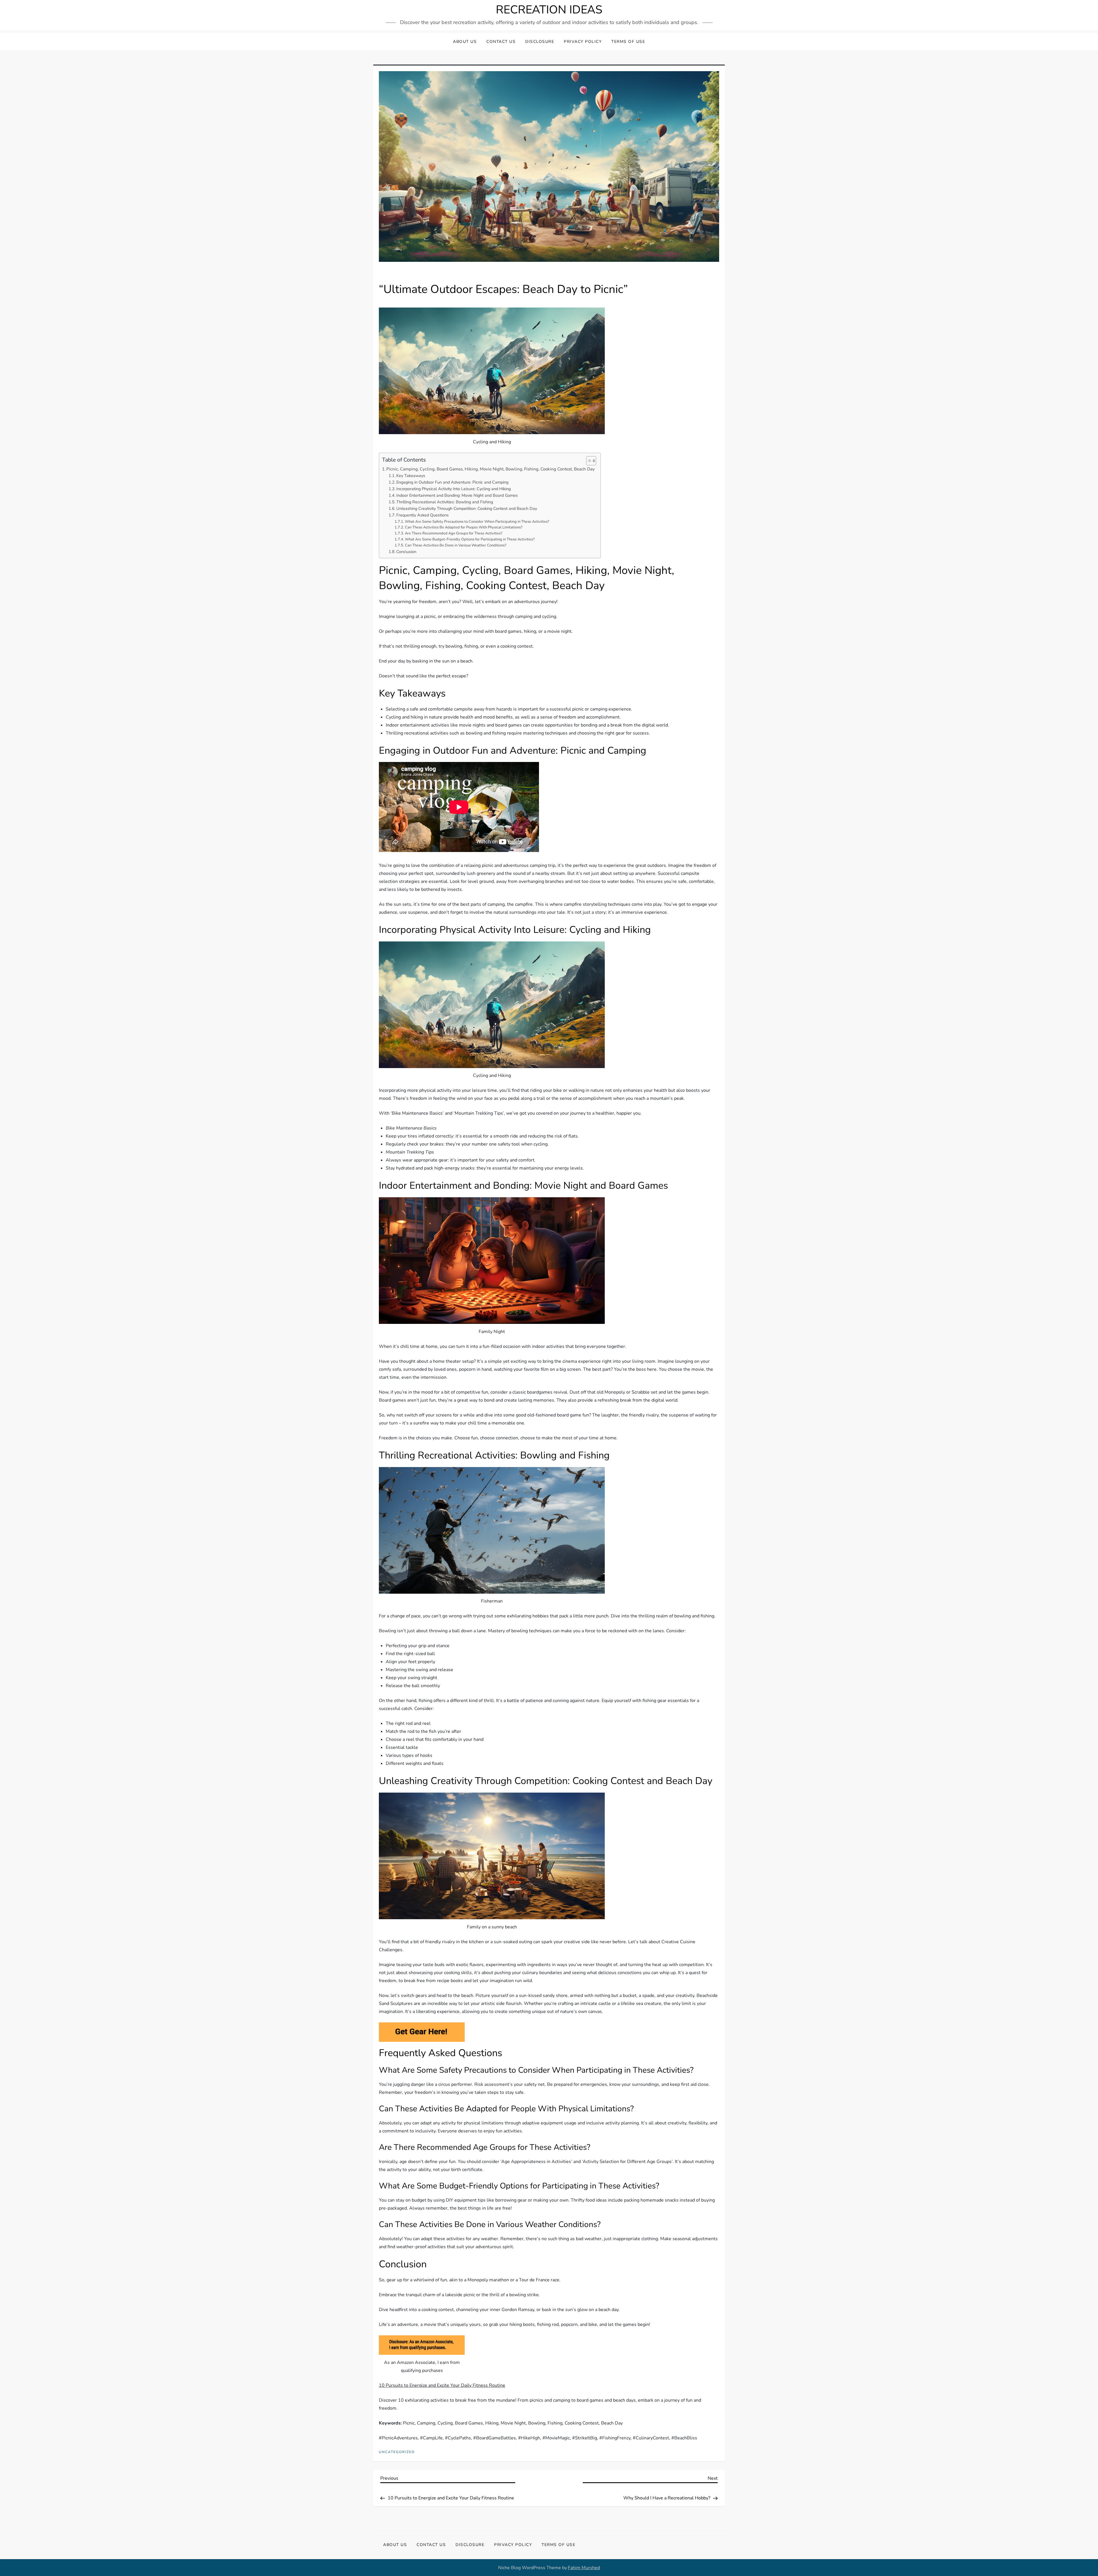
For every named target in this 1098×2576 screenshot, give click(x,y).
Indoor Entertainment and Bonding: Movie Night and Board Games (457, 495)
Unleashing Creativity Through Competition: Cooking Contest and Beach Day (467, 508)
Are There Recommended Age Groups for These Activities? (454, 533)
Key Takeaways (411, 476)
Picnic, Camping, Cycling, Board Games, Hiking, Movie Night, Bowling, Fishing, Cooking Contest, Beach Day (491, 469)
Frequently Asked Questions (422, 515)
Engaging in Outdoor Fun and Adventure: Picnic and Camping (452, 482)
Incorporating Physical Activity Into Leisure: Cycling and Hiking (453, 489)
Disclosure (540, 42)
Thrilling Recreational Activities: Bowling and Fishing (445, 502)
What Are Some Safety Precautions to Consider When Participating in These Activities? (477, 522)
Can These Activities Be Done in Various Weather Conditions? (456, 545)
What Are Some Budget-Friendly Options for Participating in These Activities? (470, 539)
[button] (588, 461)
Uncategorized (397, 2452)
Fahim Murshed (584, 2568)
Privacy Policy (583, 42)
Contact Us (501, 42)
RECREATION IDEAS (549, 10)
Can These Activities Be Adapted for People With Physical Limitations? (464, 527)
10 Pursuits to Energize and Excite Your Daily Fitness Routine (442, 2385)
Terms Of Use (628, 42)
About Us (465, 42)
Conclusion (406, 552)
